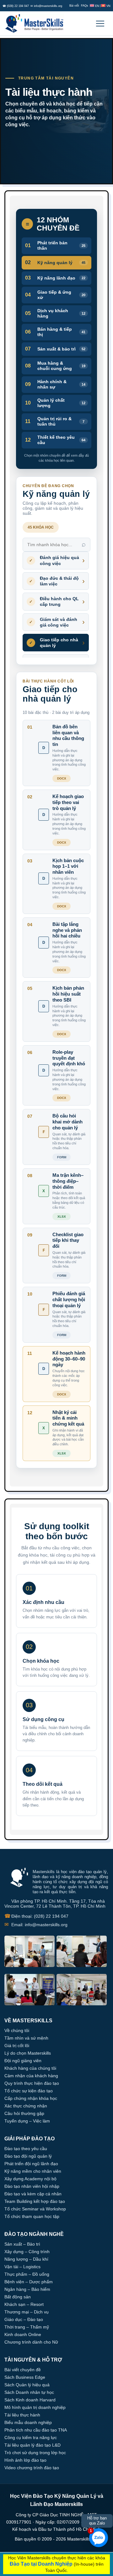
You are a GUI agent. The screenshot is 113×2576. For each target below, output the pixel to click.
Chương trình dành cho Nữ (31, 2342)
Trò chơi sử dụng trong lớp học (35, 2453)
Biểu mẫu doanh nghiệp (28, 2422)
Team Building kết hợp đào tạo (35, 2201)
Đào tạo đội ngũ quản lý (28, 2156)
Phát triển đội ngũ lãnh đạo (31, 2164)
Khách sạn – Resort (24, 2304)
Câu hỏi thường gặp (24, 2113)
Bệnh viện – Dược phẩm (29, 2282)
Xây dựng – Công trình (27, 2252)
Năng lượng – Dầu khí (26, 2259)
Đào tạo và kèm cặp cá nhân (33, 2194)
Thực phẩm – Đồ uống (27, 2274)
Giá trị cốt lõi (17, 2046)
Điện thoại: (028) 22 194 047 (36, 1916)
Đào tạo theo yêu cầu (26, 2149)
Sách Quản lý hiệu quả (27, 2385)
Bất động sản (18, 2297)
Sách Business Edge (25, 2377)
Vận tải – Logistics (22, 2267)
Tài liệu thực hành (22, 2415)
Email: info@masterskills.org (36, 1924)
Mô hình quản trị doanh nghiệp (35, 2407)
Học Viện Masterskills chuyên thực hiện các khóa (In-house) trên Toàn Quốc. (57, 2564)
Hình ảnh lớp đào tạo (25, 2460)
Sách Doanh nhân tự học (29, 2392)
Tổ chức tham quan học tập (32, 2216)
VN (108, 6)
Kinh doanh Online (23, 2334)
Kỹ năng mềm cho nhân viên (33, 2171)
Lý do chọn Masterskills (28, 2053)
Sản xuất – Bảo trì (22, 2244)
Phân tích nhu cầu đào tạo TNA (36, 2430)
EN (97, 6)
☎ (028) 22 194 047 (16, 6)
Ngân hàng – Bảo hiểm (27, 2289)
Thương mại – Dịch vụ (27, 2312)
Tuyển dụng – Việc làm (27, 2121)
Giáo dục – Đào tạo (24, 2319)
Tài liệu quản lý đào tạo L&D (32, 2445)
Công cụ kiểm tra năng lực (31, 2437)
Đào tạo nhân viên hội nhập (32, 2186)
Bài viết (74, 6)
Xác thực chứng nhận (26, 2106)
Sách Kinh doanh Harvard (30, 2400)
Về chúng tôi (17, 2030)
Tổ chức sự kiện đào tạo (29, 2091)
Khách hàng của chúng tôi (30, 2068)
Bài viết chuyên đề (23, 2370)
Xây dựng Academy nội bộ (30, 2179)
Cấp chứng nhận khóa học (31, 2098)
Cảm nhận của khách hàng (31, 2076)
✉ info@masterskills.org (46, 6)
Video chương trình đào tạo (32, 2468)
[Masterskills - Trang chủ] (37, 24)
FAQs (85, 6)
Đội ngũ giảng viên (23, 2061)
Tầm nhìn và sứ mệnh (26, 2038)
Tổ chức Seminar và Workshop (35, 2209)
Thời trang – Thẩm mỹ (27, 2327)
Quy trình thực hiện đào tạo (32, 2083)
